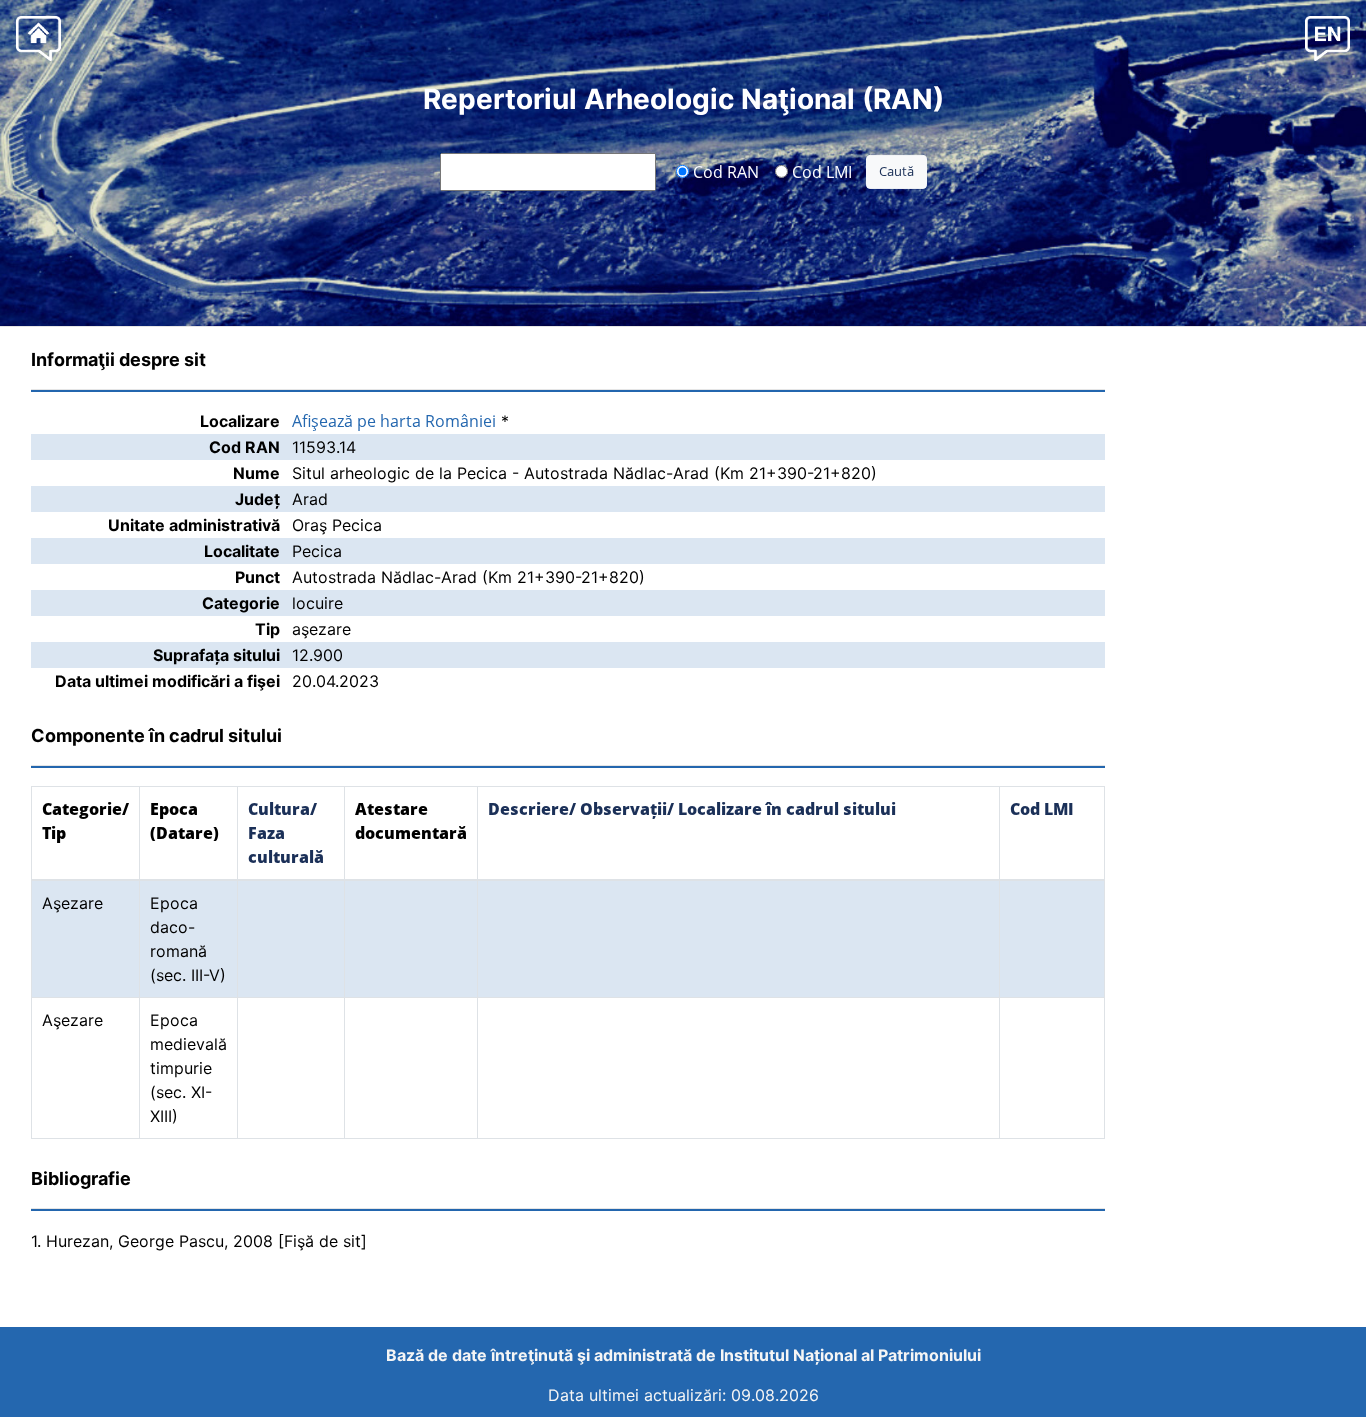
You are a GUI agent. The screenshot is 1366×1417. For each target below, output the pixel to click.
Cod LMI (820, 171)
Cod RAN (724, 171)
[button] (1327, 37)
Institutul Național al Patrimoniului (850, 1355)
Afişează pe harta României (394, 421)
